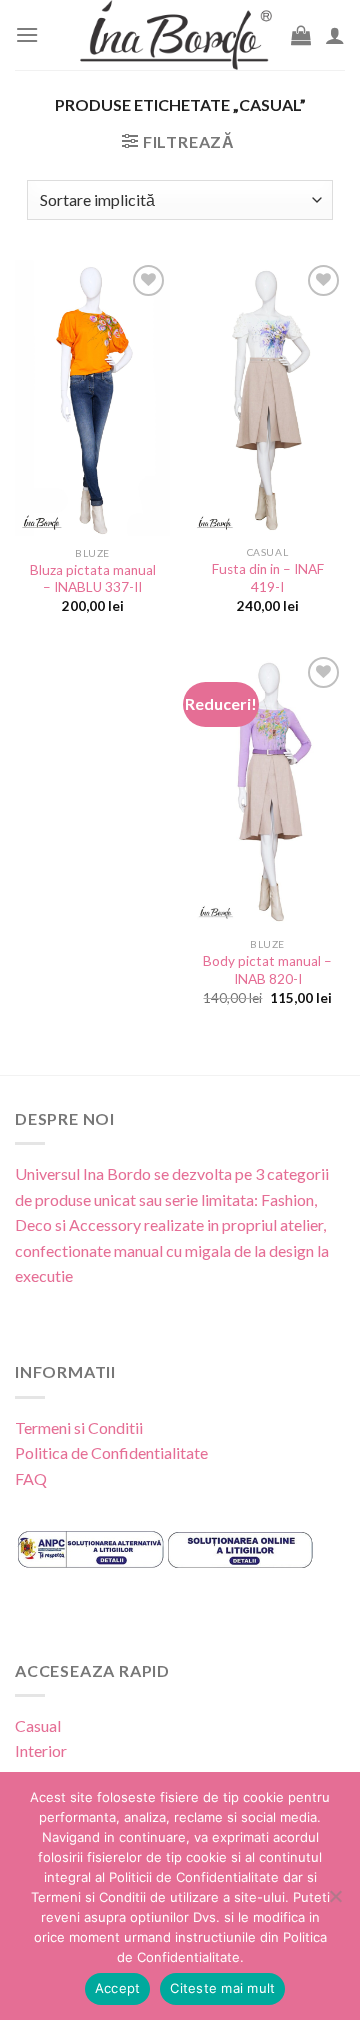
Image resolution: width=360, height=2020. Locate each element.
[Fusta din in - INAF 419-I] (267, 398)
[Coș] (301, 35)
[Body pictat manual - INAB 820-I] (267, 790)
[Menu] (27, 34)
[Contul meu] (335, 35)
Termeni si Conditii (79, 1427)
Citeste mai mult (222, 1988)
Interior (41, 1750)
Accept (118, 1988)
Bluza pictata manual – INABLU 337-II (93, 579)
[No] (335, 1902)
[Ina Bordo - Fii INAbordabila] (176, 35)
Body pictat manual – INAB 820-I (267, 970)
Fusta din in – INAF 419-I (268, 578)
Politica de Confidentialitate (111, 1452)
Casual (38, 1725)
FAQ (31, 1478)
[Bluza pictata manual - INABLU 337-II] (92, 398)
